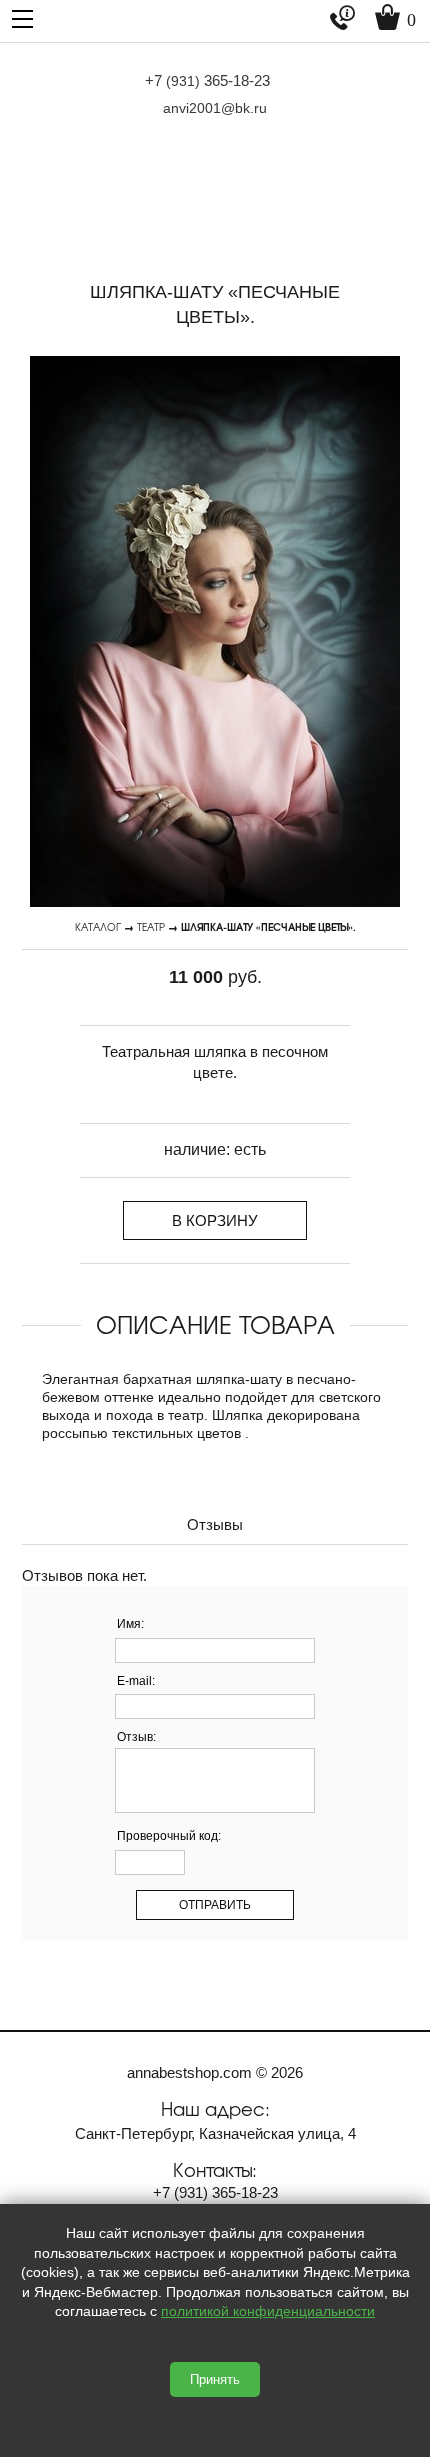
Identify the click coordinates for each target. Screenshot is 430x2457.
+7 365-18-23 (207, 80)
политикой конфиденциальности (268, 2311)
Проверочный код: (169, 1836)
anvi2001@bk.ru (215, 108)
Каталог (98, 926)
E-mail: (136, 1681)
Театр (151, 926)
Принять (215, 2379)
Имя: (130, 1624)
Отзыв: (136, 1737)
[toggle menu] (22, 17)
